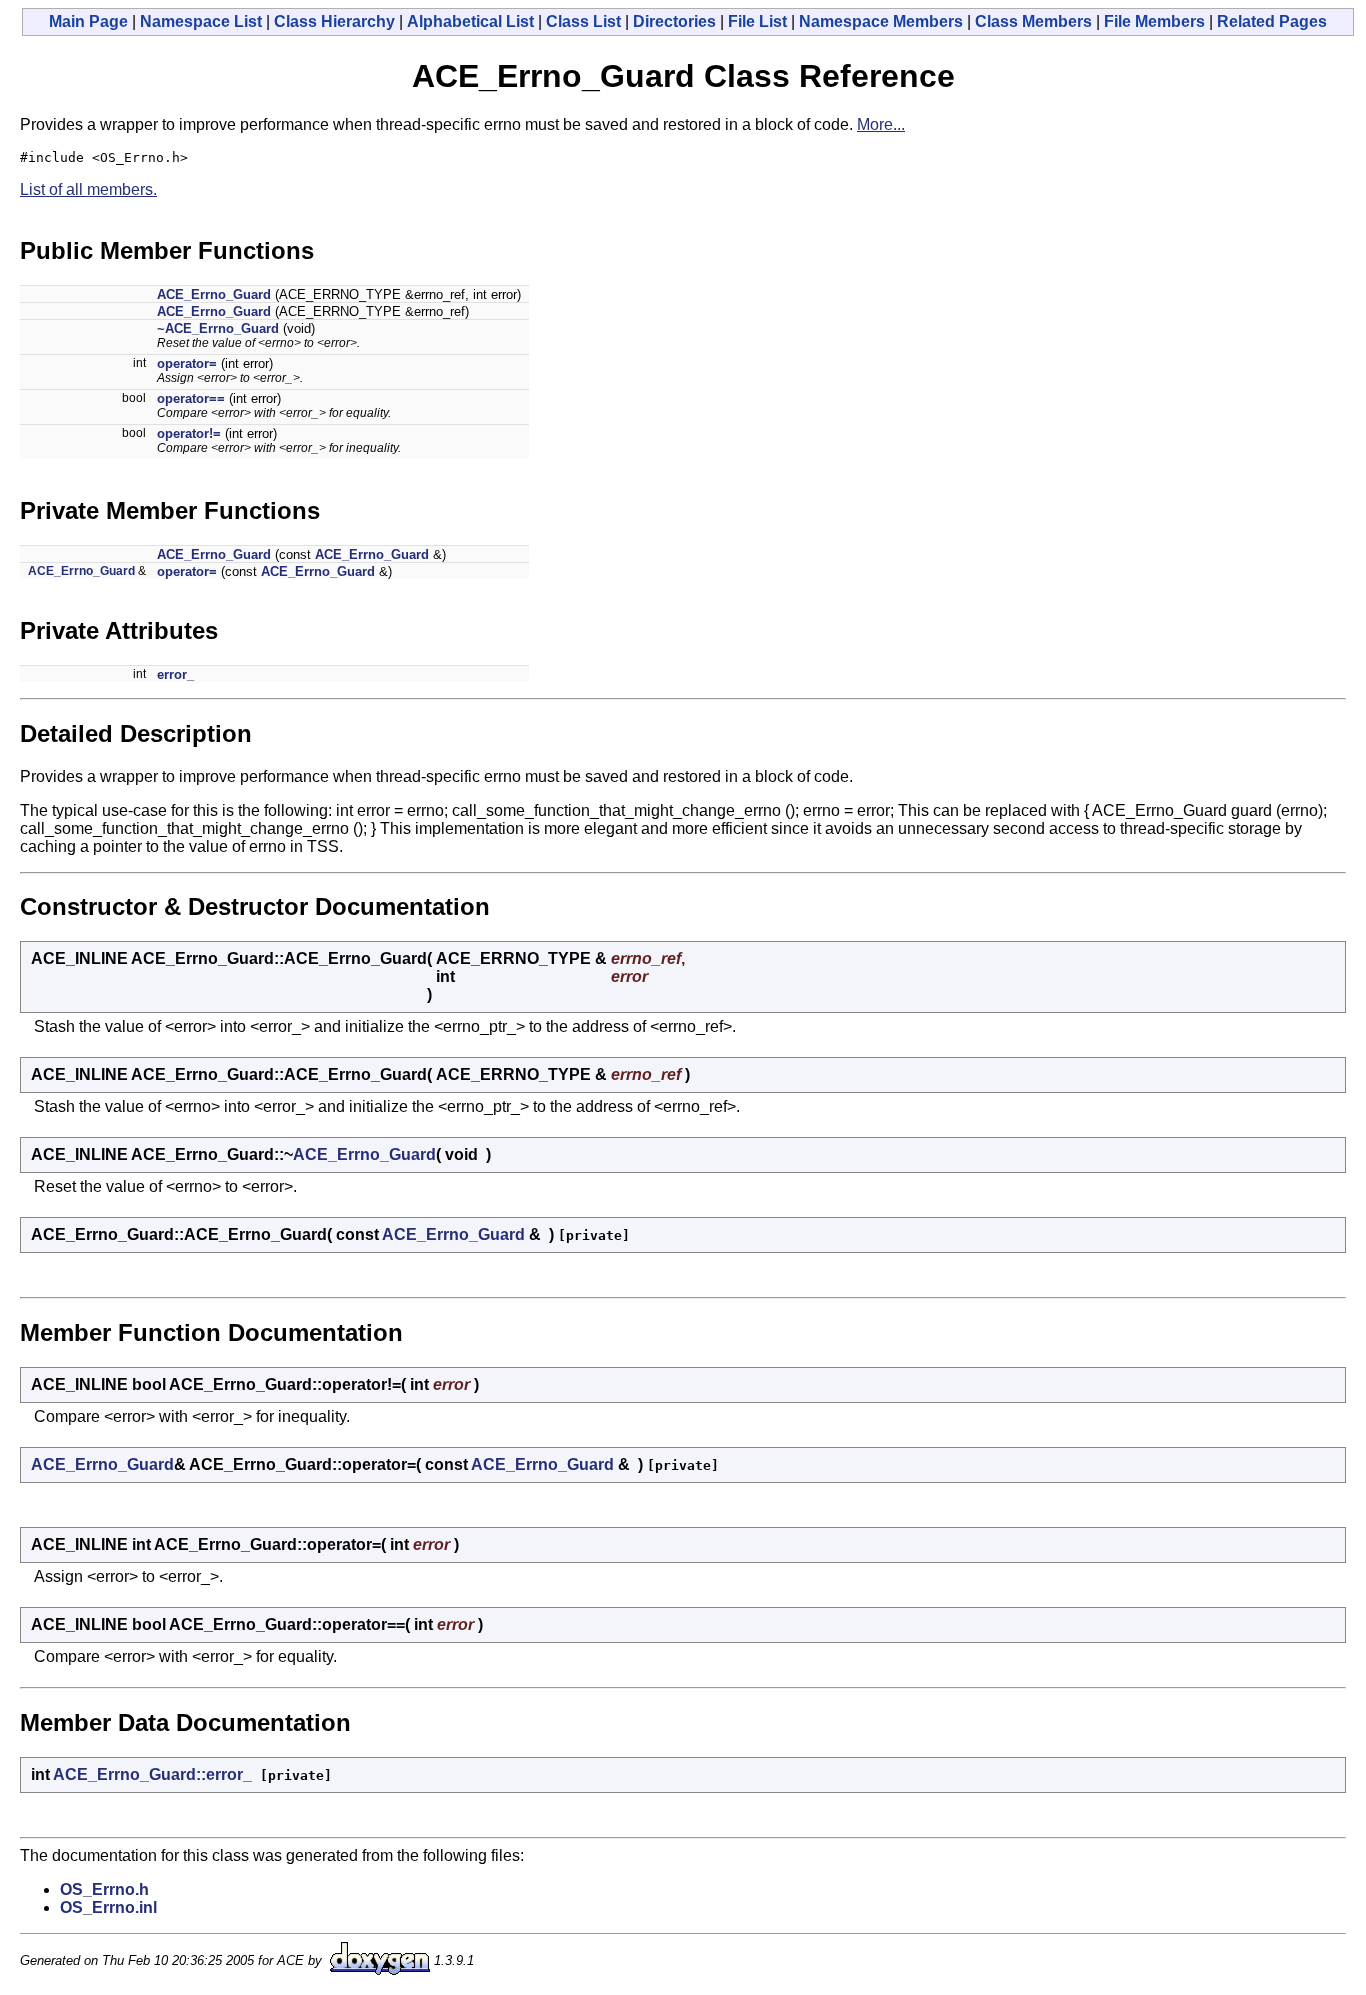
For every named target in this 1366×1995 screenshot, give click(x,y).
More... (881, 124)
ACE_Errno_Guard (214, 294)
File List (757, 21)
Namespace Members (881, 21)
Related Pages (1272, 21)
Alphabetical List (470, 21)
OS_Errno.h (104, 1889)
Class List (583, 21)
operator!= (189, 433)
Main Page (88, 21)
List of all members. (88, 189)
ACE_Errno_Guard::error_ (152, 1774)
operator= (187, 363)
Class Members (1033, 21)
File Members (1154, 21)
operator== (191, 398)
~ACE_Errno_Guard (218, 328)
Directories (674, 21)
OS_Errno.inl (108, 1907)
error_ (175, 674)
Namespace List (201, 21)
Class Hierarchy (334, 21)
